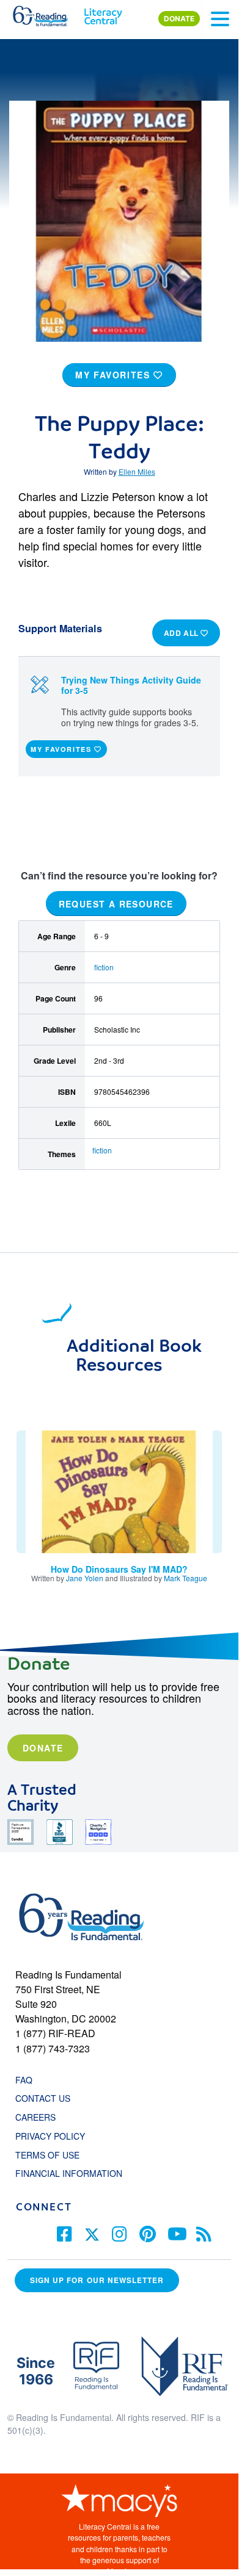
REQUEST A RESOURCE (116, 903)
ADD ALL (182, 633)
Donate (43, 1748)
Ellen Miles (137, 471)
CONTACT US (46, 2098)
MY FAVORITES (114, 375)
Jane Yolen (85, 1578)
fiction (104, 967)
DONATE (179, 19)
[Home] (47, 13)
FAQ (24, 2080)
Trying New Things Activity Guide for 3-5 (131, 685)
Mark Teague (186, 1578)
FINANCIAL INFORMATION (69, 2173)
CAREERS (35, 2117)
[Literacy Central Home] (103, 13)
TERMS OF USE (53, 2155)
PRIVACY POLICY (50, 2136)
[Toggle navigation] (220, 19)
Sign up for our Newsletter (97, 2280)
